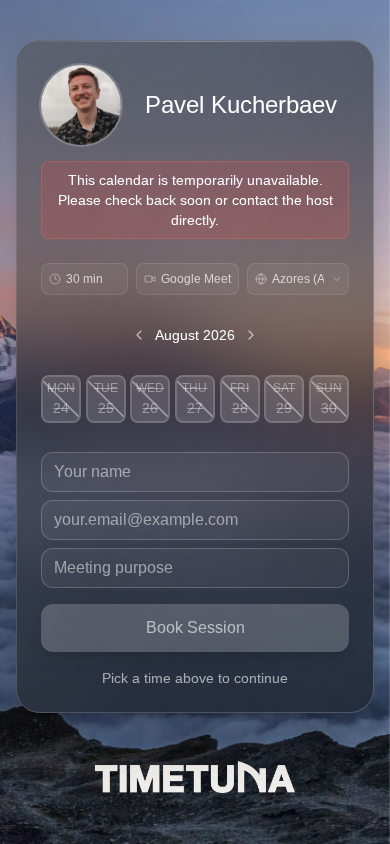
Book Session (195, 627)
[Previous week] (139, 335)
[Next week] (251, 335)
